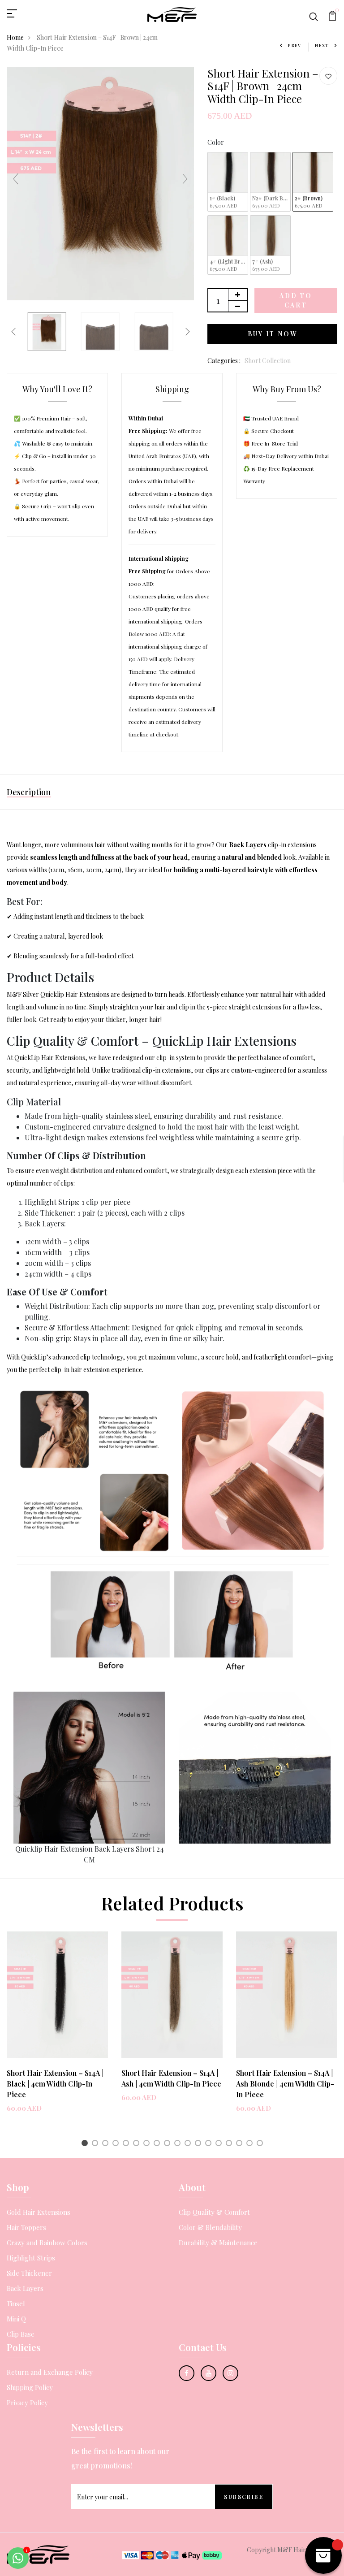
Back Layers (25, 2288)
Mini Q (16, 2319)
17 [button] (251, 2144)
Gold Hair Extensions (39, 2212)
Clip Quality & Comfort (214, 2212)
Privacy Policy (27, 2403)
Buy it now (273, 334)
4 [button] (117, 2144)
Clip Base (21, 2334)
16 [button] (241, 2144)
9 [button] (169, 2144)
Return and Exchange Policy (50, 2372)
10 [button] (179, 2144)
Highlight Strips (31, 2258)
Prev (295, 45)
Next (322, 45)
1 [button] (86, 2144)
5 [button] (127, 2144)
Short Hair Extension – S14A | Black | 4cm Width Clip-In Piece (55, 2084)
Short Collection (268, 361)
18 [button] (261, 2144)
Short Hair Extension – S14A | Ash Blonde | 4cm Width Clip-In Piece (285, 2084)
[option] (57, 2029)
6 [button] (138, 2144)
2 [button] (97, 2144)
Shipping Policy (30, 2387)
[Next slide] (185, 179)
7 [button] (148, 2144)
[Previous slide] (16, 179)
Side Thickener (29, 2273)
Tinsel (16, 2303)
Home (15, 37)
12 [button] (200, 2144)
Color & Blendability (210, 2227)
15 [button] (230, 2144)
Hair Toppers (26, 2227)
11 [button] (189, 2144)
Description (29, 792)
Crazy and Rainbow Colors (47, 2243)
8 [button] (158, 2144)
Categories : (224, 361)
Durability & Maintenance (218, 2243)
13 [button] (210, 2144)
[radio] (228, 182)
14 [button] (220, 2144)
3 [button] (107, 2144)
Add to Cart (296, 300)
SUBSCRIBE (244, 2497)
